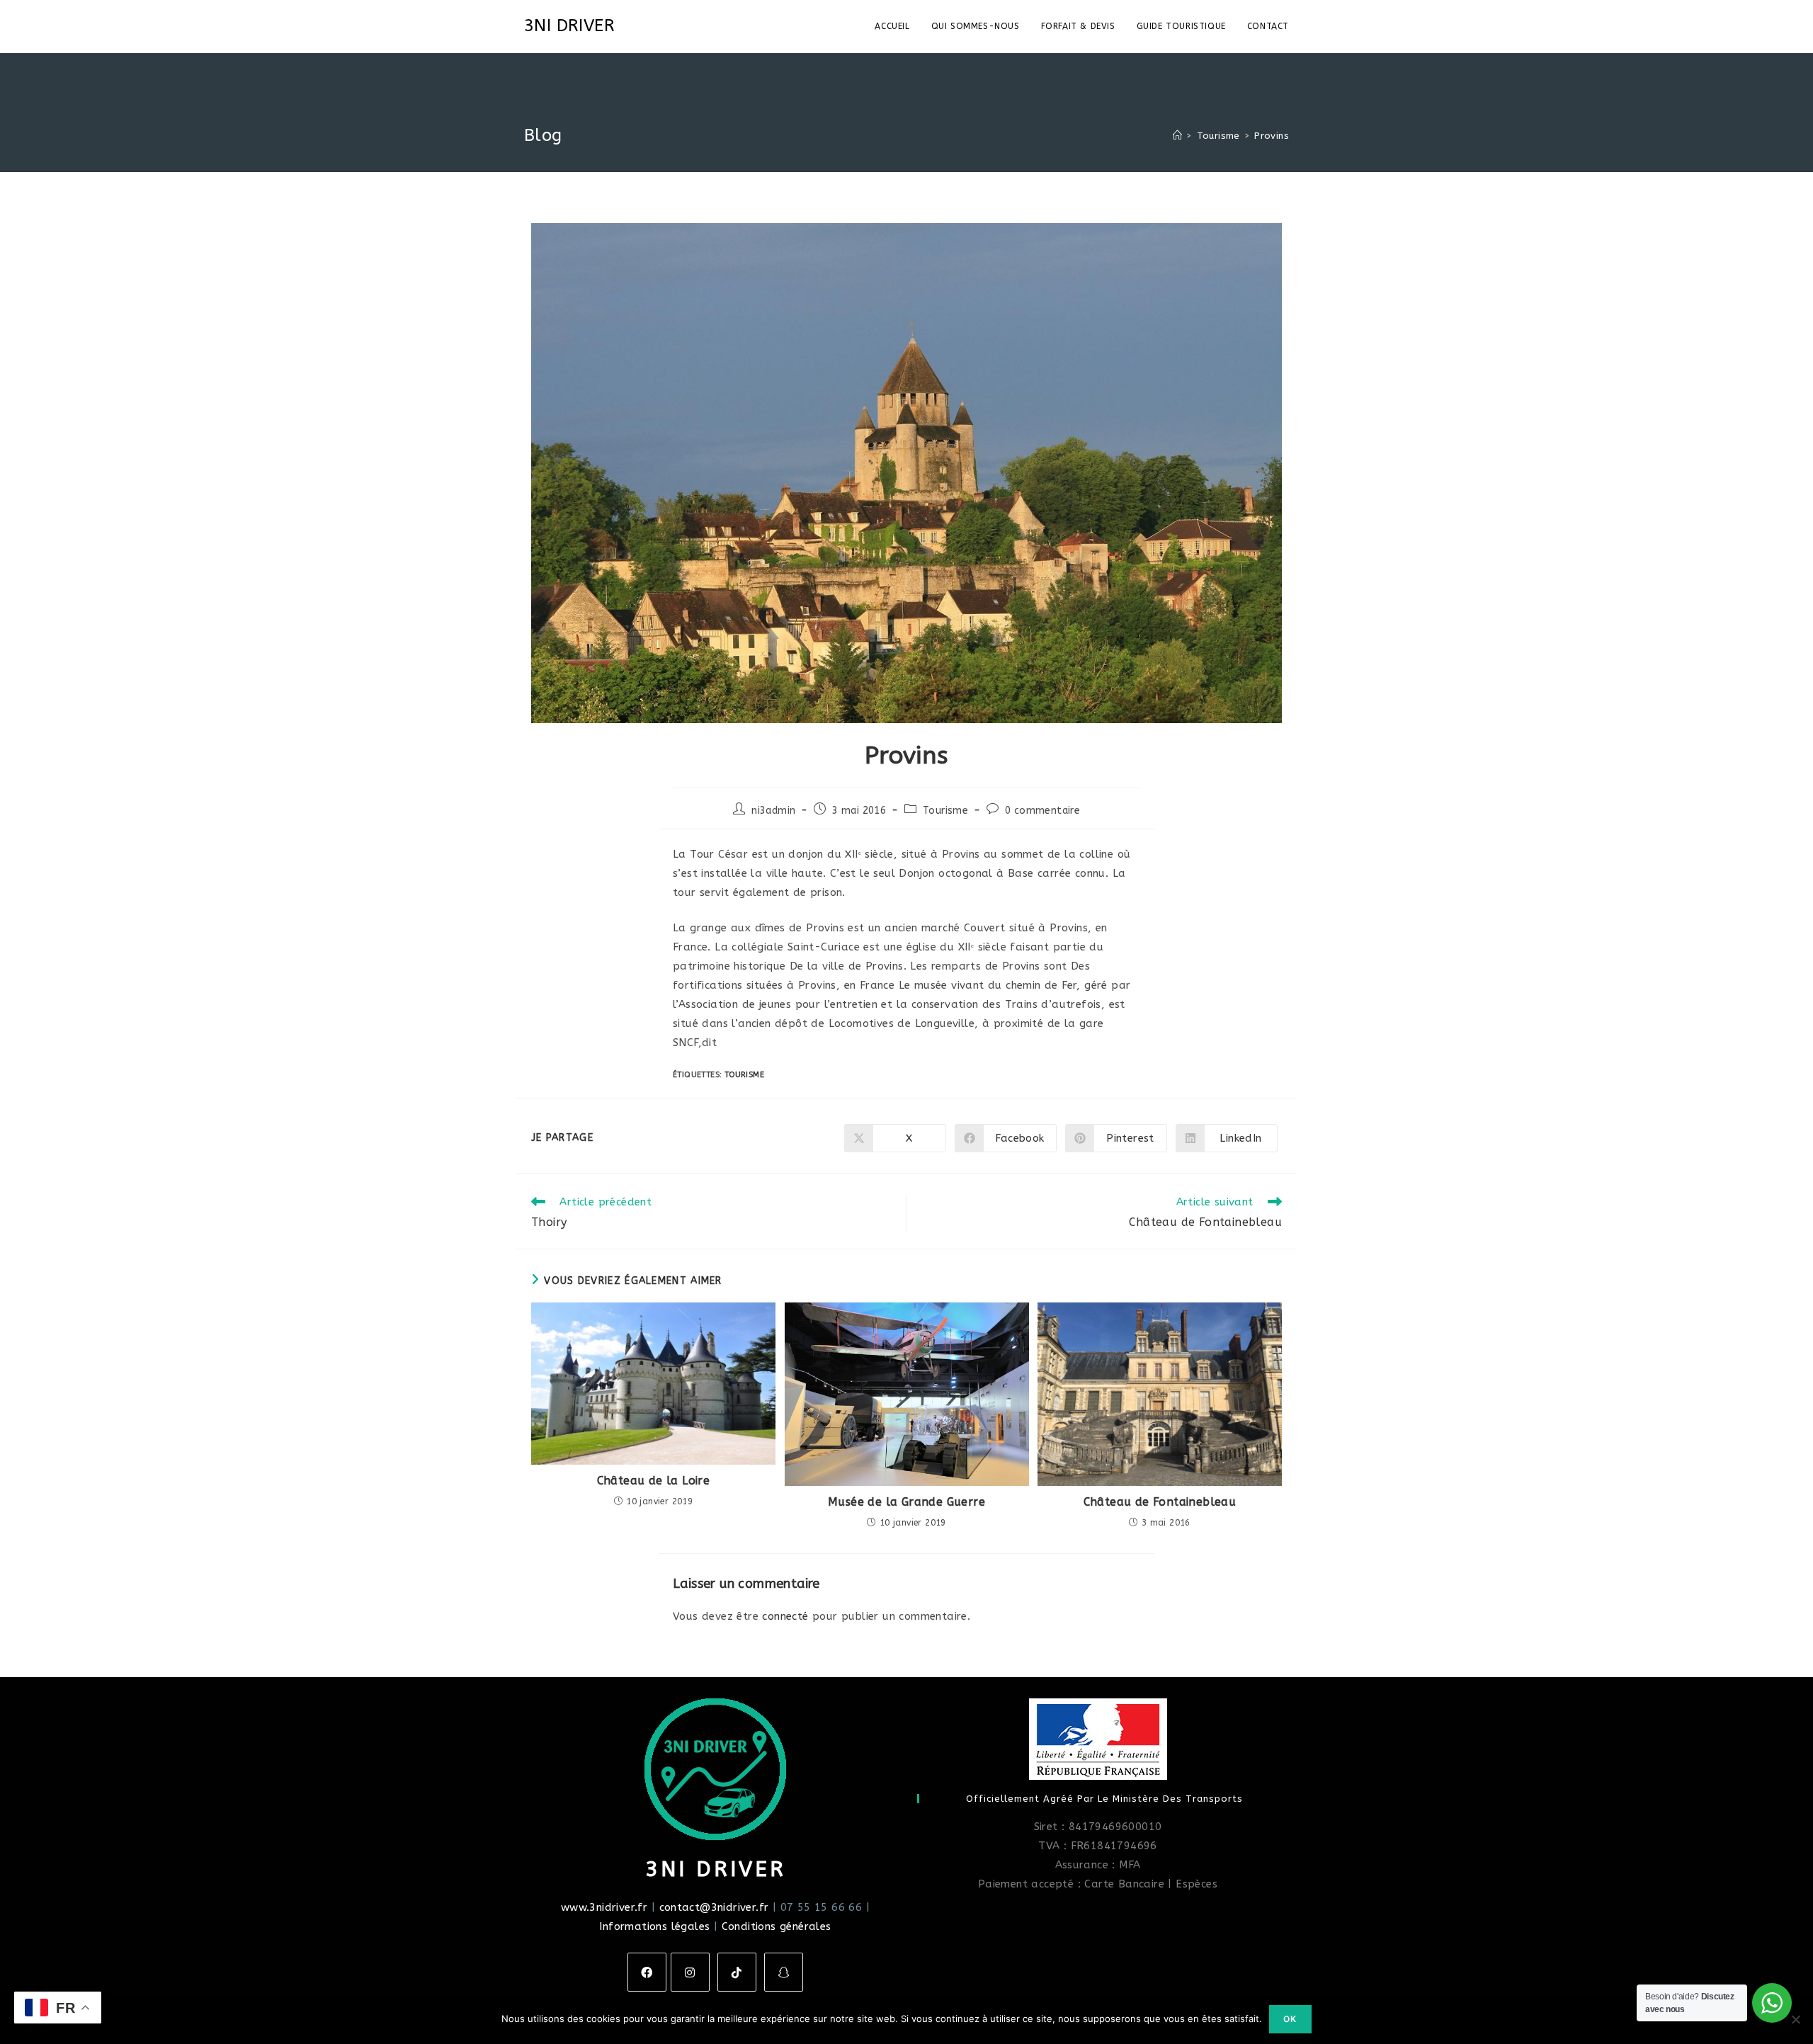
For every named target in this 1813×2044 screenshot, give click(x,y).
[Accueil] (1177, 136)
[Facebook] (647, 1972)
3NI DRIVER (569, 25)
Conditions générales (777, 1926)
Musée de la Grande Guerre (906, 1502)
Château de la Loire (654, 1481)
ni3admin (773, 811)
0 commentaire (1042, 811)
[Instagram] (690, 1972)
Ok (1290, 2019)
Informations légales (654, 1926)
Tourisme (945, 811)
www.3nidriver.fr (604, 1907)
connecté (785, 1616)
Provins (1272, 136)
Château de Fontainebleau (1160, 1502)
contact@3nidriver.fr (714, 1907)
